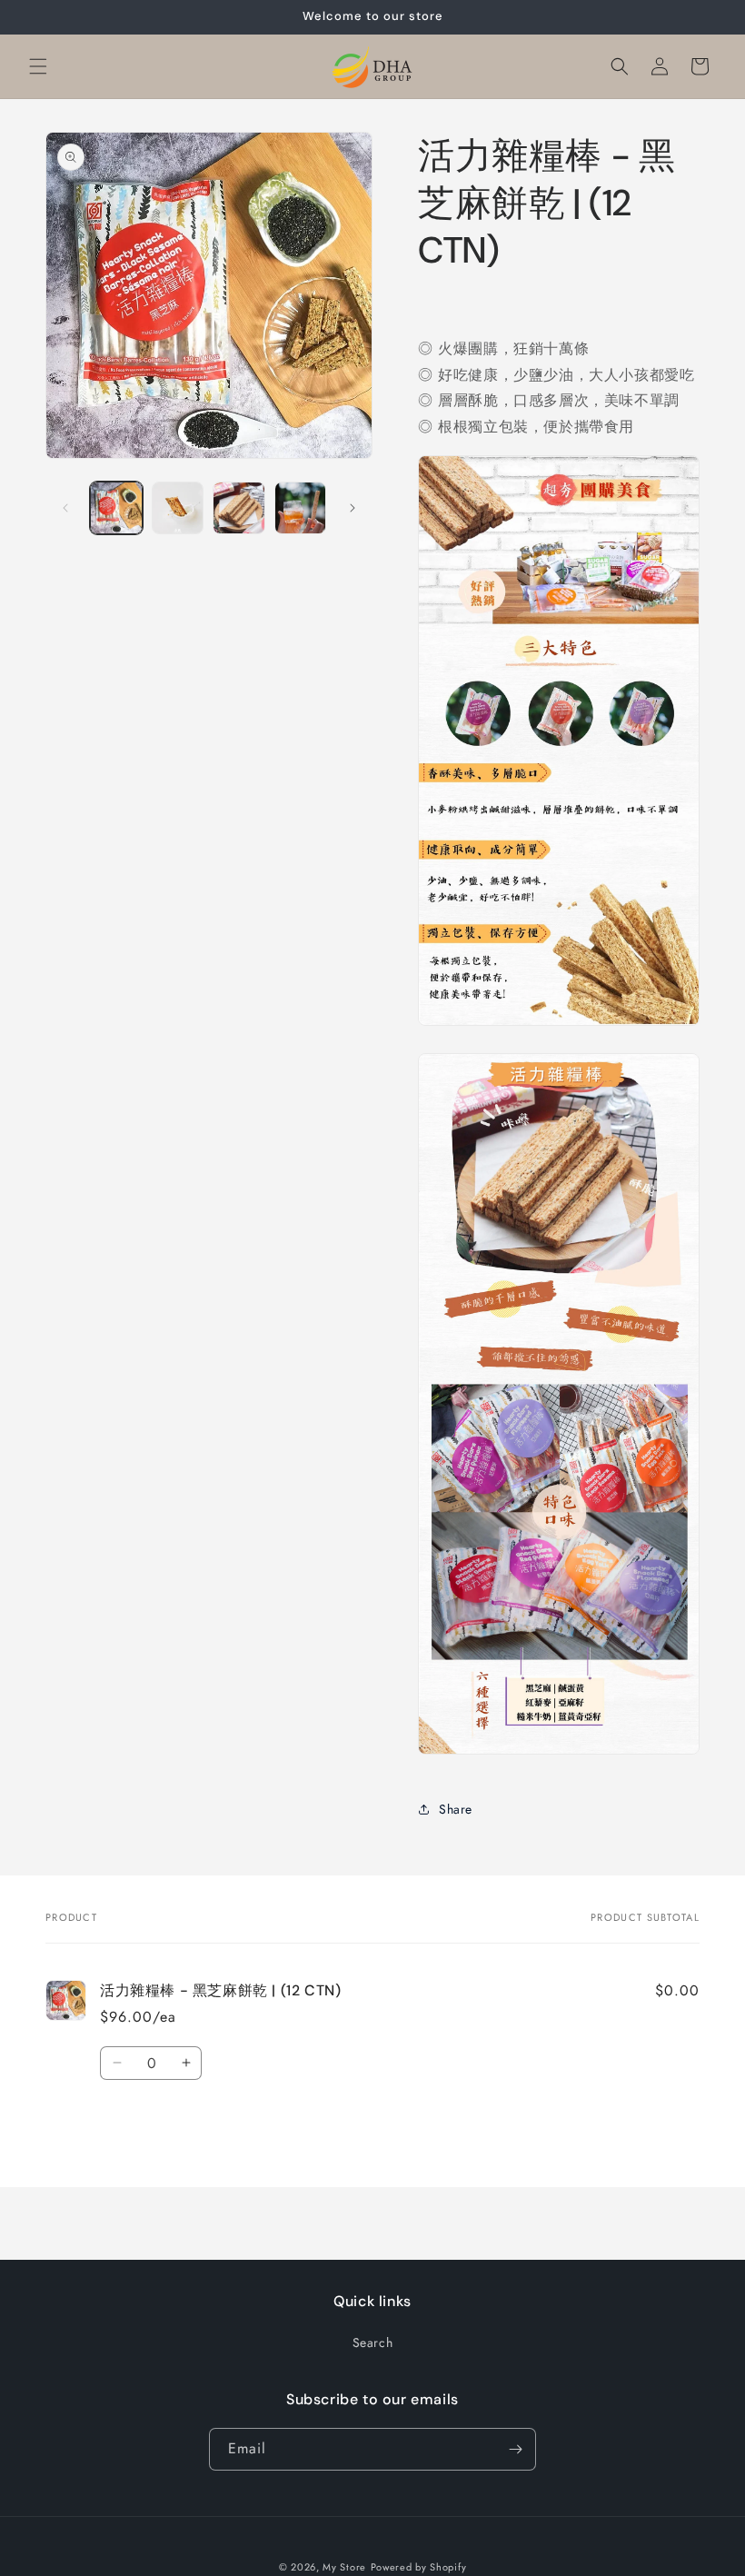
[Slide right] (353, 508)
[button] (38, 66)
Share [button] (456, 1809)
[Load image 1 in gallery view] (116, 508)
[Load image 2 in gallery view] (178, 508)
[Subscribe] (515, 2449)
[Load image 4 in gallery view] (301, 508)
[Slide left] (65, 508)
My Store (344, 2567)
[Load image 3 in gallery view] (239, 508)
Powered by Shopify (419, 2567)
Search (373, 2342)
